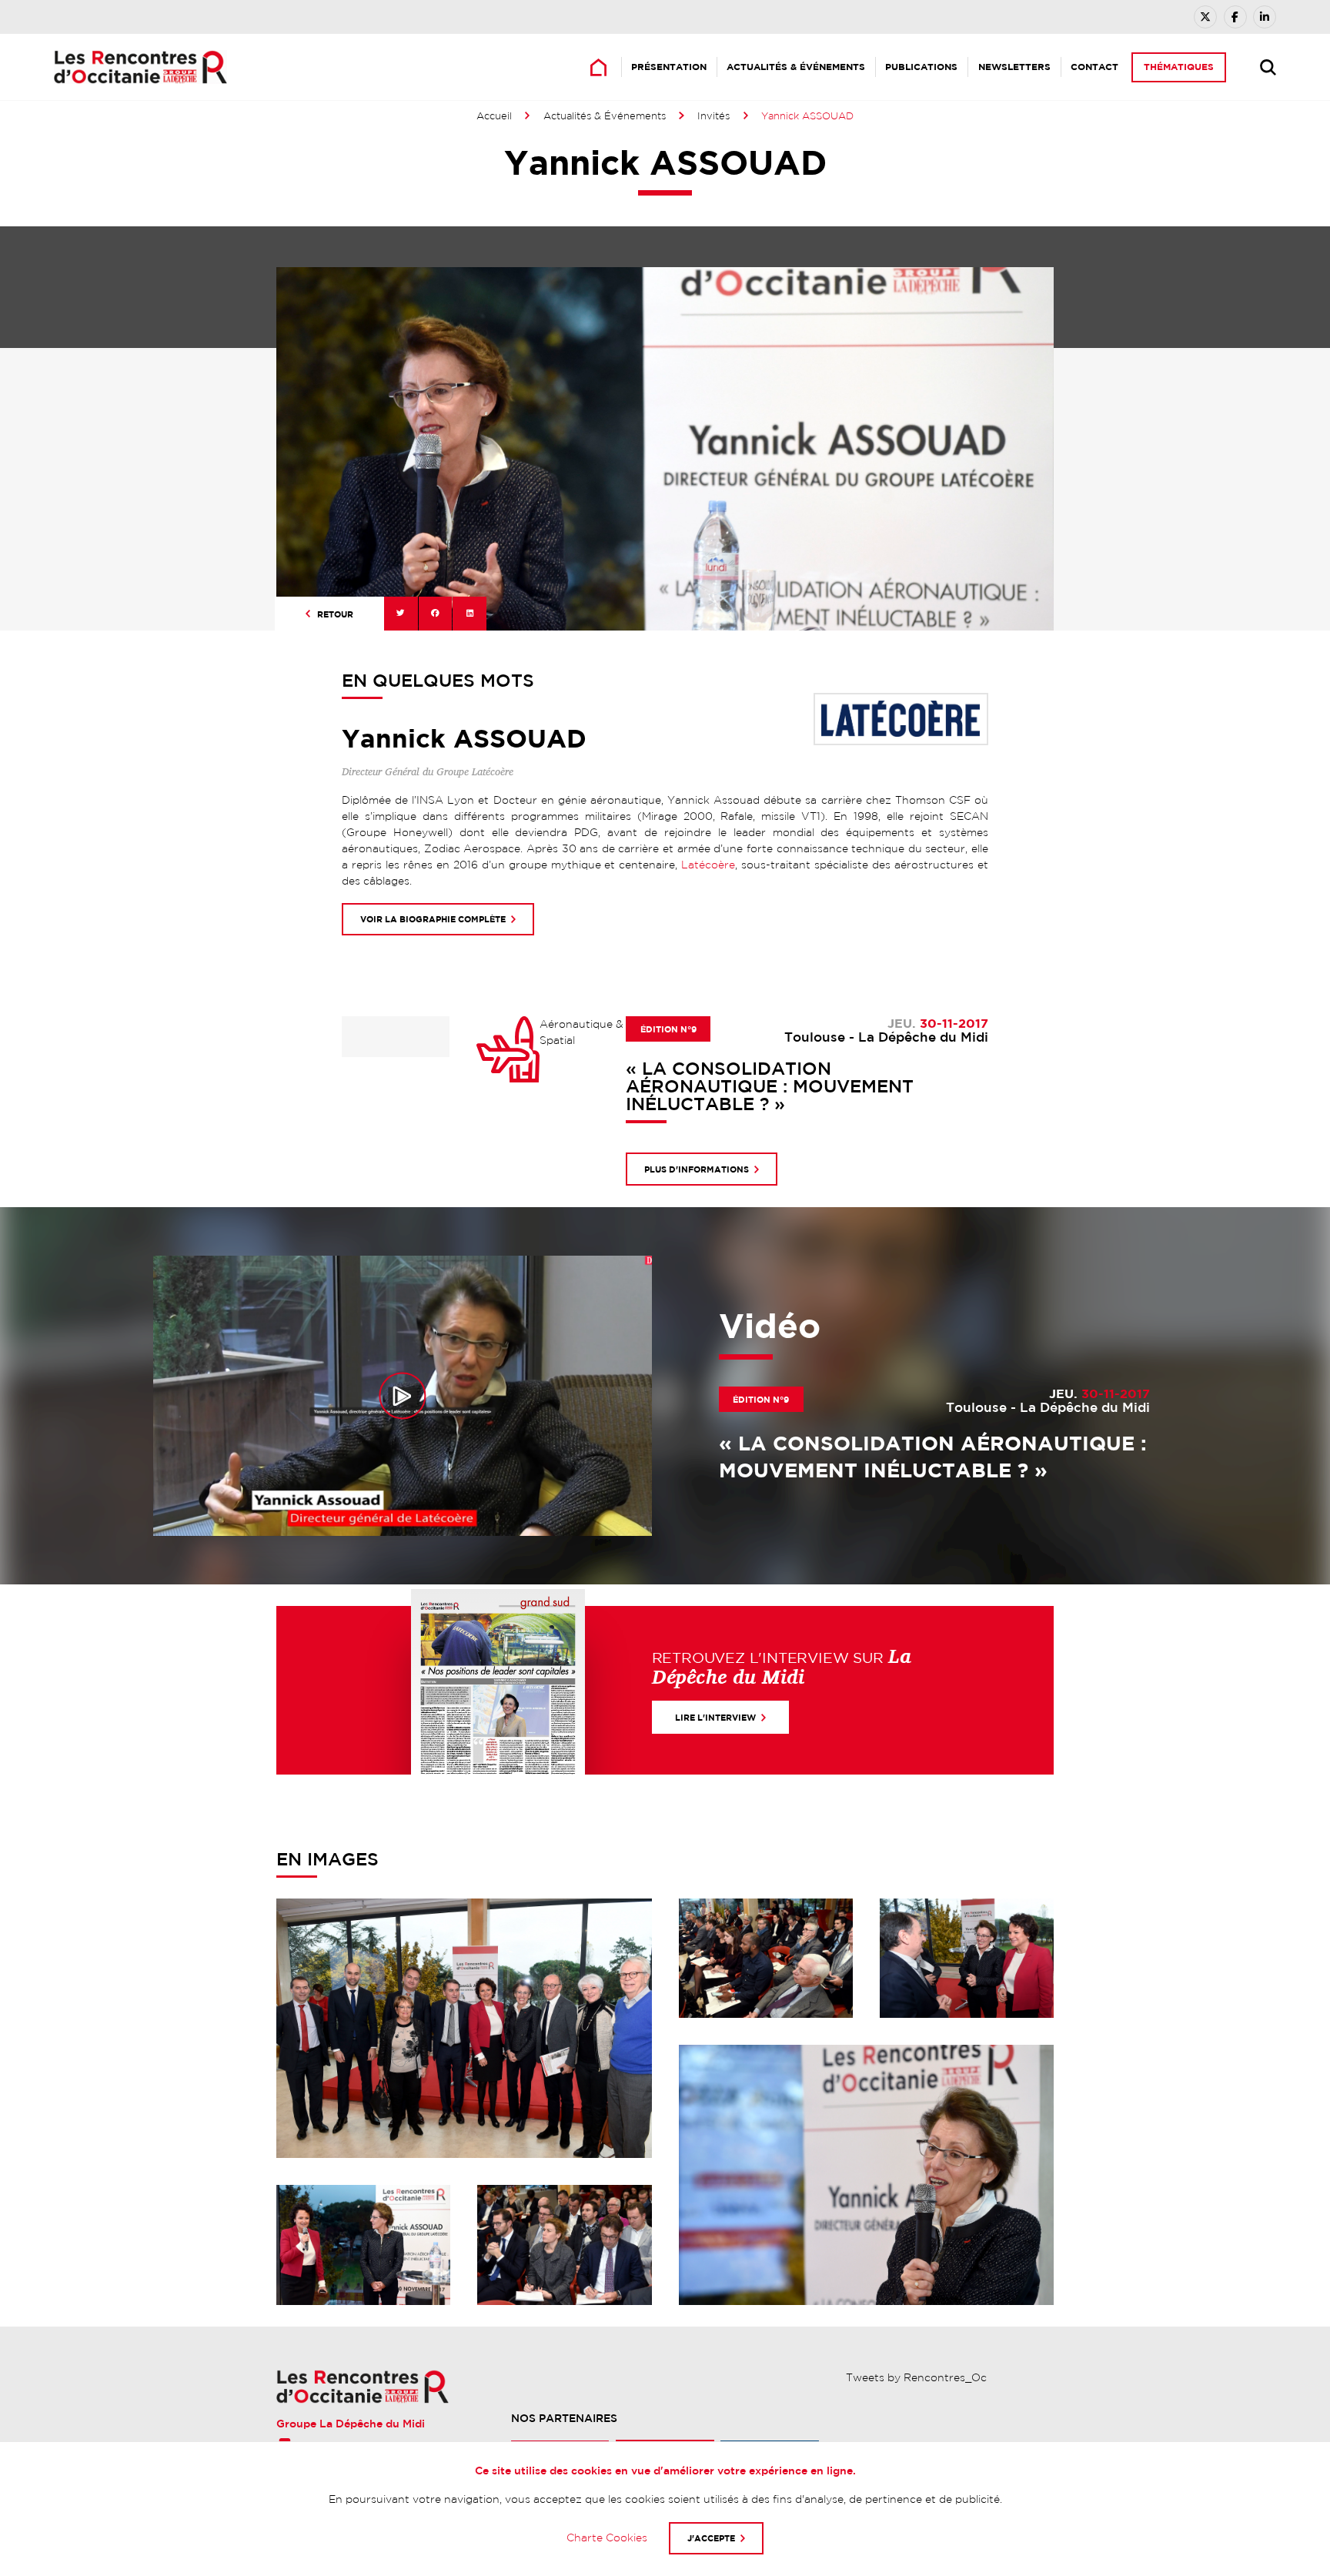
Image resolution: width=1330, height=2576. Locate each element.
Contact (1094, 67)
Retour (335, 614)
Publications (921, 67)
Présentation (669, 67)
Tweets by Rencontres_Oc (916, 2377)
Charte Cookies (607, 2538)
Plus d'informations (697, 1169)
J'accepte (711, 2538)
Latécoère (708, 865)
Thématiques (1179, 67)
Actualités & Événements (796, 67)
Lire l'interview (715, 1717)
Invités (713, 116)
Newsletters (1014, 67)
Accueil (494, 116)
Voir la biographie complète (433, 919)
